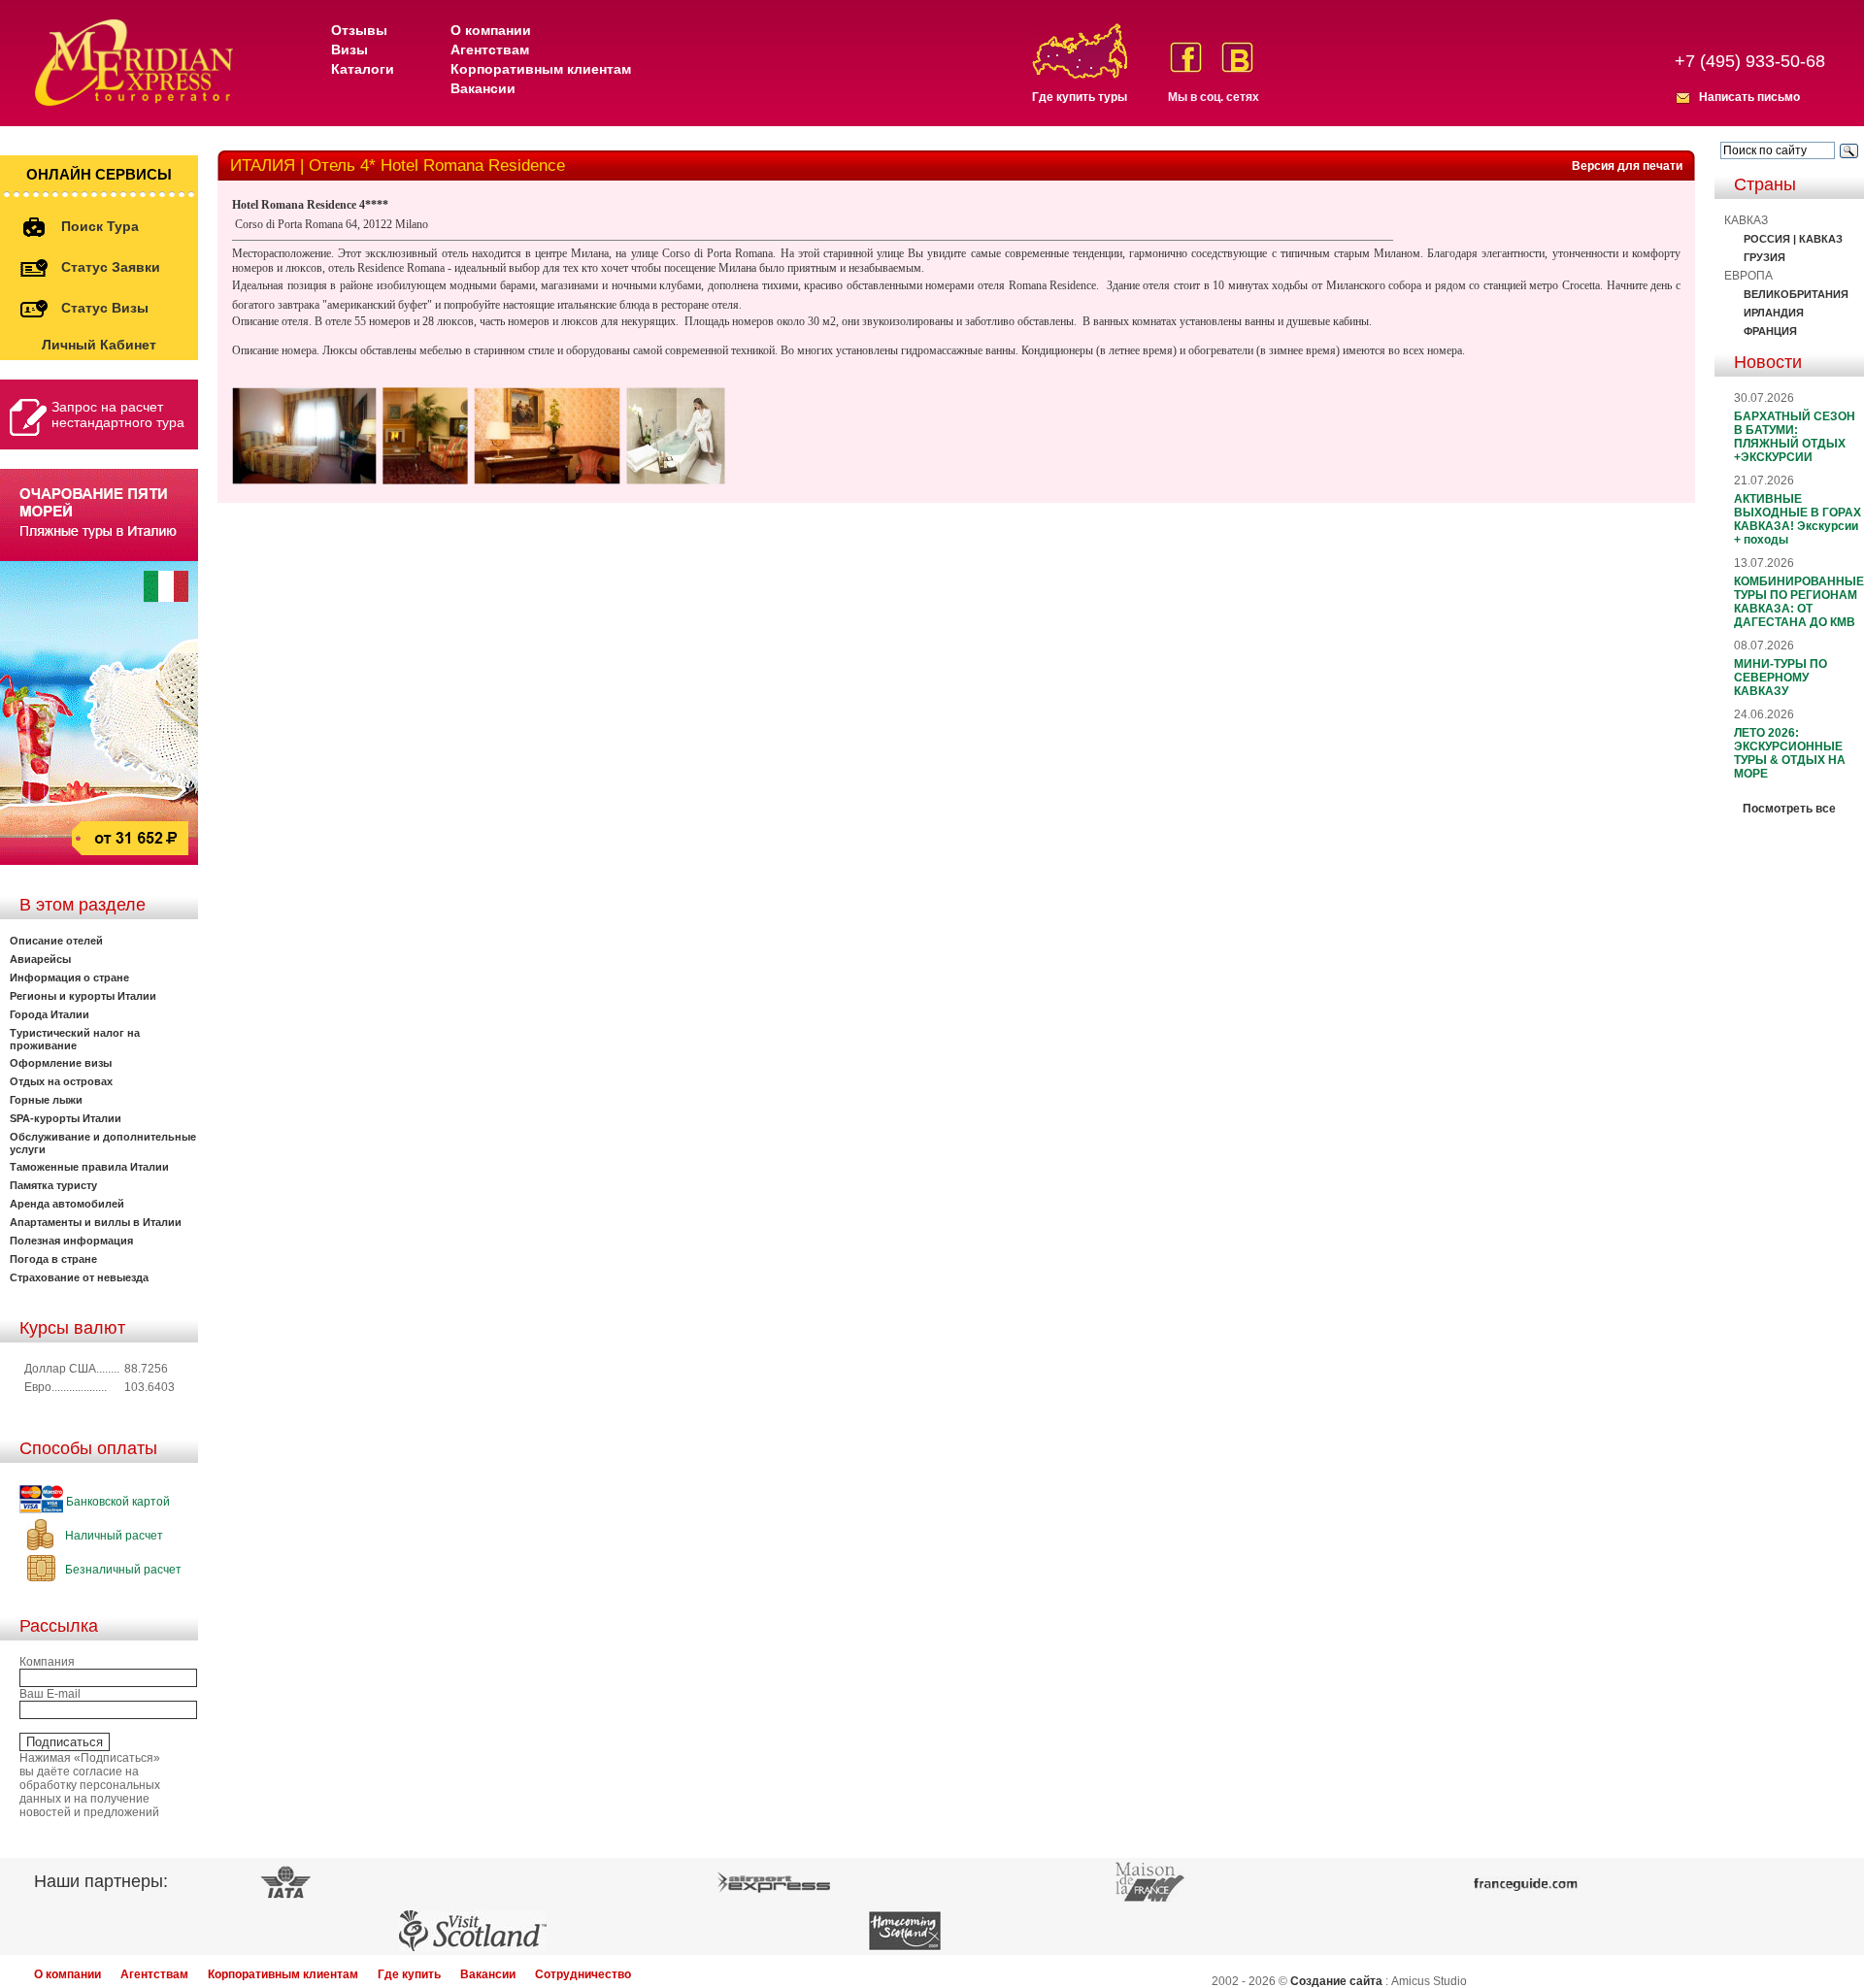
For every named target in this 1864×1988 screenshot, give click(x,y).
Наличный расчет (113, 1536)
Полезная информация (71, 1241)
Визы (349, 50)
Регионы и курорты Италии (83, 996)
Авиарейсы (40, 959)
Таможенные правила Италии (89, 1167)
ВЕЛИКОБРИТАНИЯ (1796, 294)
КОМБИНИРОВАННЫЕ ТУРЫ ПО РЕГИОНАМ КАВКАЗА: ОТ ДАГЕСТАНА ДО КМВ (1799, 602)
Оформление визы (61, 1063)
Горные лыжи (46, 1100)
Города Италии (50, 1014)
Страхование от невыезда (79, 1277)
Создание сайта (1336, 1981)
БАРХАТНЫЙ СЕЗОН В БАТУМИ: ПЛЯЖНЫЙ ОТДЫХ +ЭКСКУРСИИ (1795, 437)
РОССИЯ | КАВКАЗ (1793, 239)
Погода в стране (53, 1259)
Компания (47, 1662)
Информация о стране (69, 977)
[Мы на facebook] (1186, 57)
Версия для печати (1627, 166)
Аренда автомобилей (67, 1204)
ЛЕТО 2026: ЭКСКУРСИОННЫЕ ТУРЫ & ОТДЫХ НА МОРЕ (1790, 753)
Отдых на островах (61, 1081)
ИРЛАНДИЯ (1774, 313)
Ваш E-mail (50, 1694)
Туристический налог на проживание (75, 1039)
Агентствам (490, 50)
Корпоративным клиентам (541, 69)
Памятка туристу (53, 1185)
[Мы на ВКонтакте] (1237, 57)
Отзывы (359, 30)
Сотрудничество (583, 1974)
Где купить (409, 1974)
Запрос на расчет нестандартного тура (118, 414)
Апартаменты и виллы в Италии (96, 1222)
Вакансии (483, 88)
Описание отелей (56, 941)
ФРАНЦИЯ (1770, 331)
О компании (491, 30)
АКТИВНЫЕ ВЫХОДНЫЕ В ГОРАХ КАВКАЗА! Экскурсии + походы (1797, 519)
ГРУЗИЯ (1764, 257)
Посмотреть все (1789, 809)
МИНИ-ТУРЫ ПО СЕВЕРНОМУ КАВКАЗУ (1781, 678)
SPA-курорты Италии (66, 1118)
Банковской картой (116, 1502)
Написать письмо (1749, 97)
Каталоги (363, 69)
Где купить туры (1080, 97)
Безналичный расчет (122, 1570)
